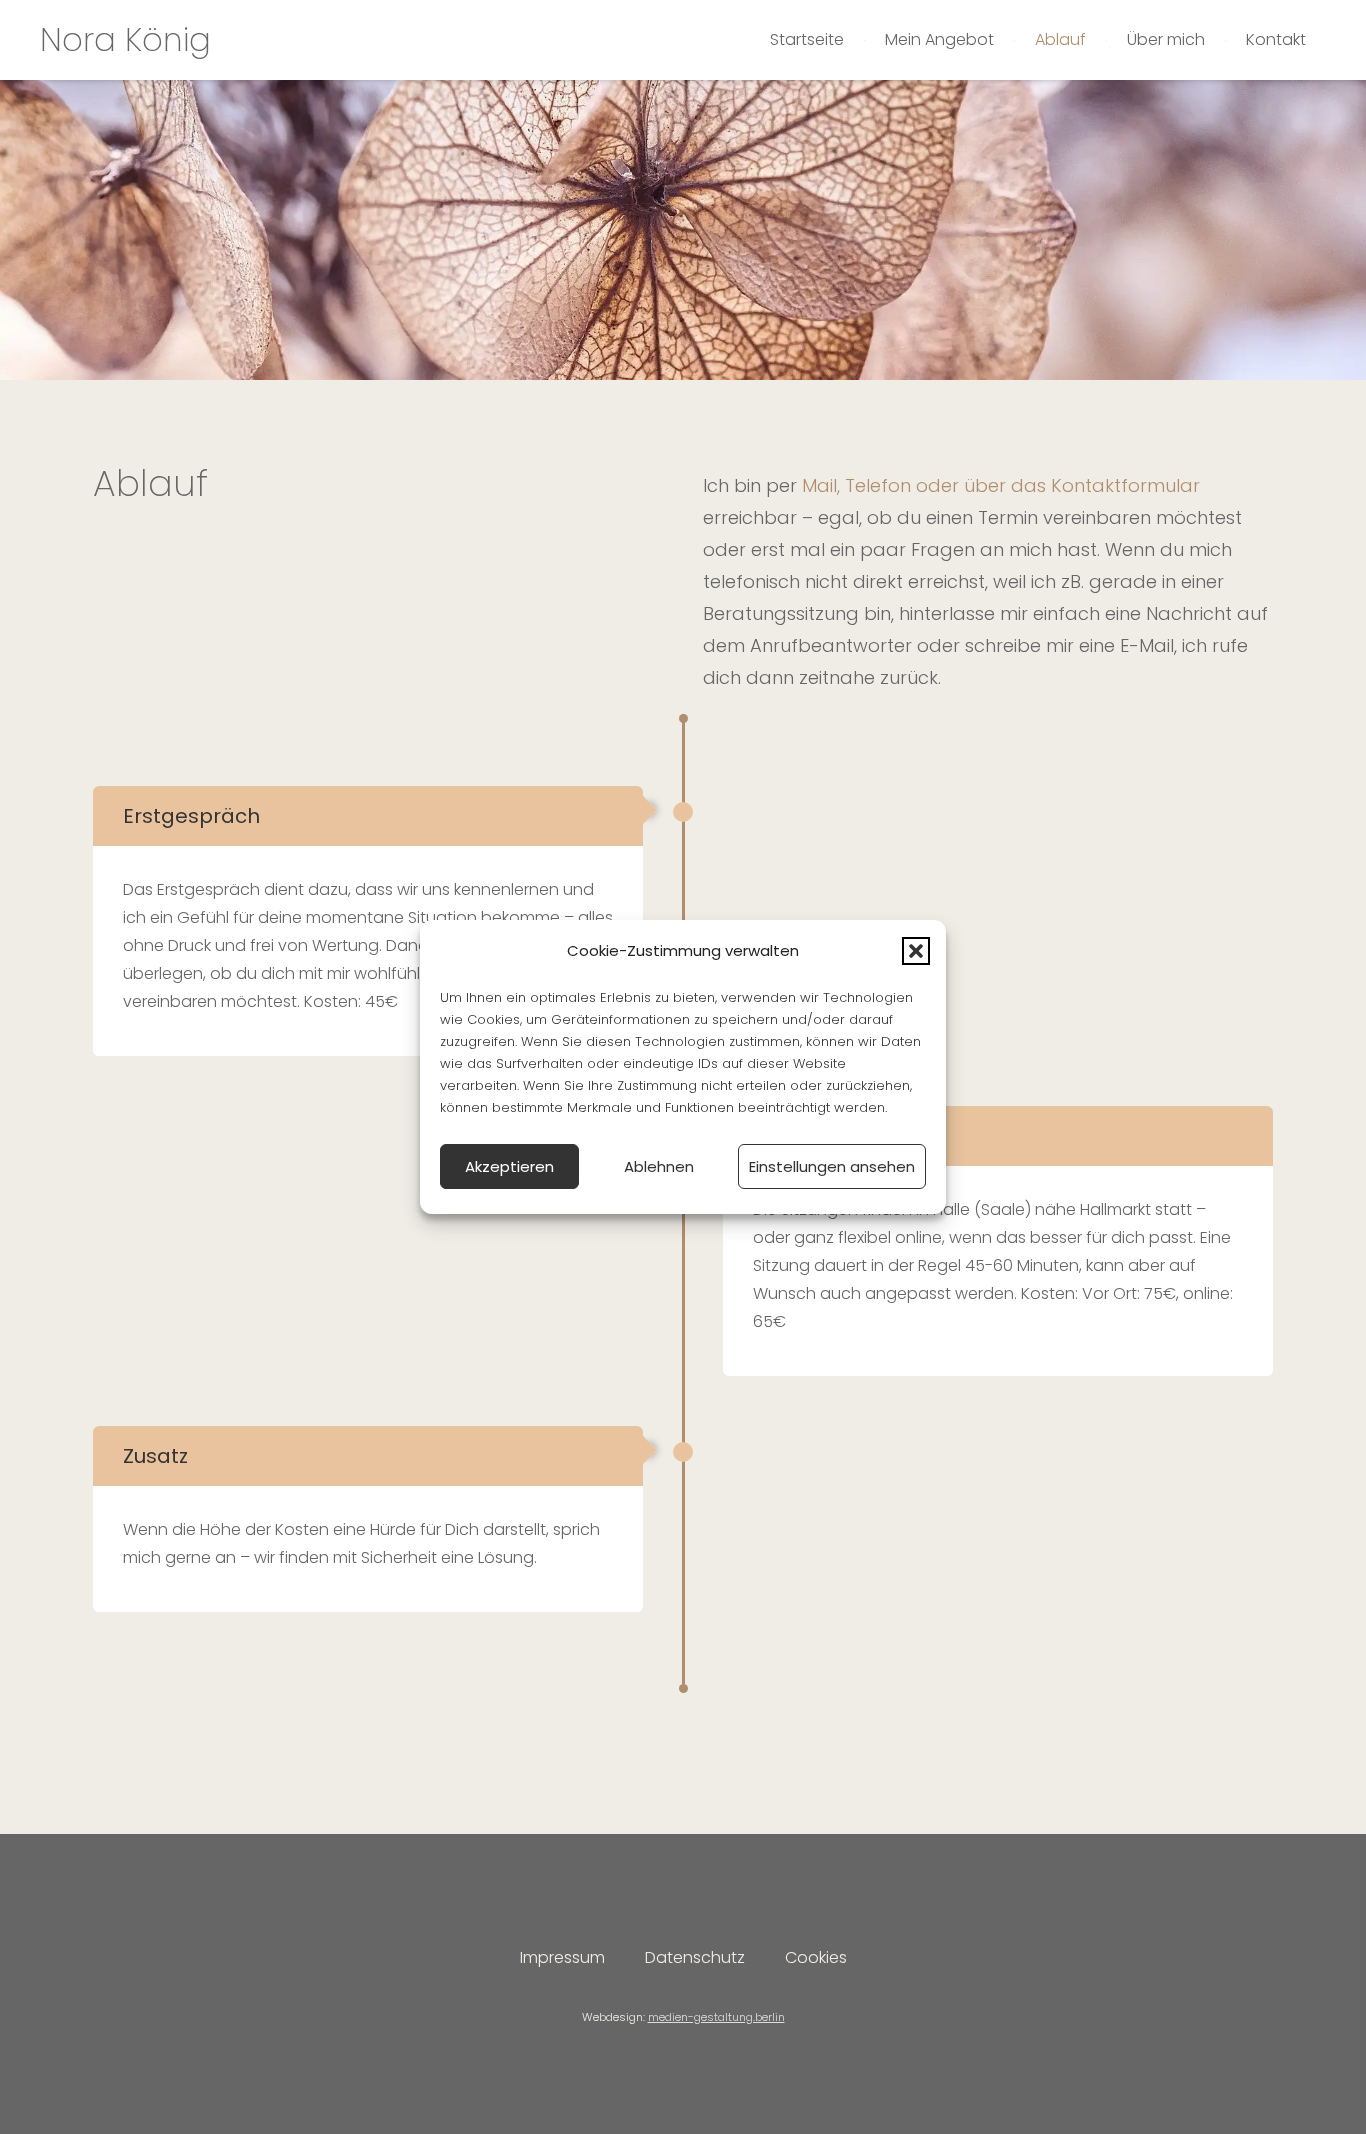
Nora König (125, 39)
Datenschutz (695, 1957)
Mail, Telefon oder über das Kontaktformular (1001, 485)
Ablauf (1060, 39)
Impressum (562, 1957)
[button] (916, 951)
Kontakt (1276, 39)
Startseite (807, 39)
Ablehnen (659, 1166)
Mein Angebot (939, 39)
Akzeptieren (509, 1166)
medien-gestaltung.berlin (716, 2017)
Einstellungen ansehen (832, 1166)
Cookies (816, 1957)
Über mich (1166, 39)
